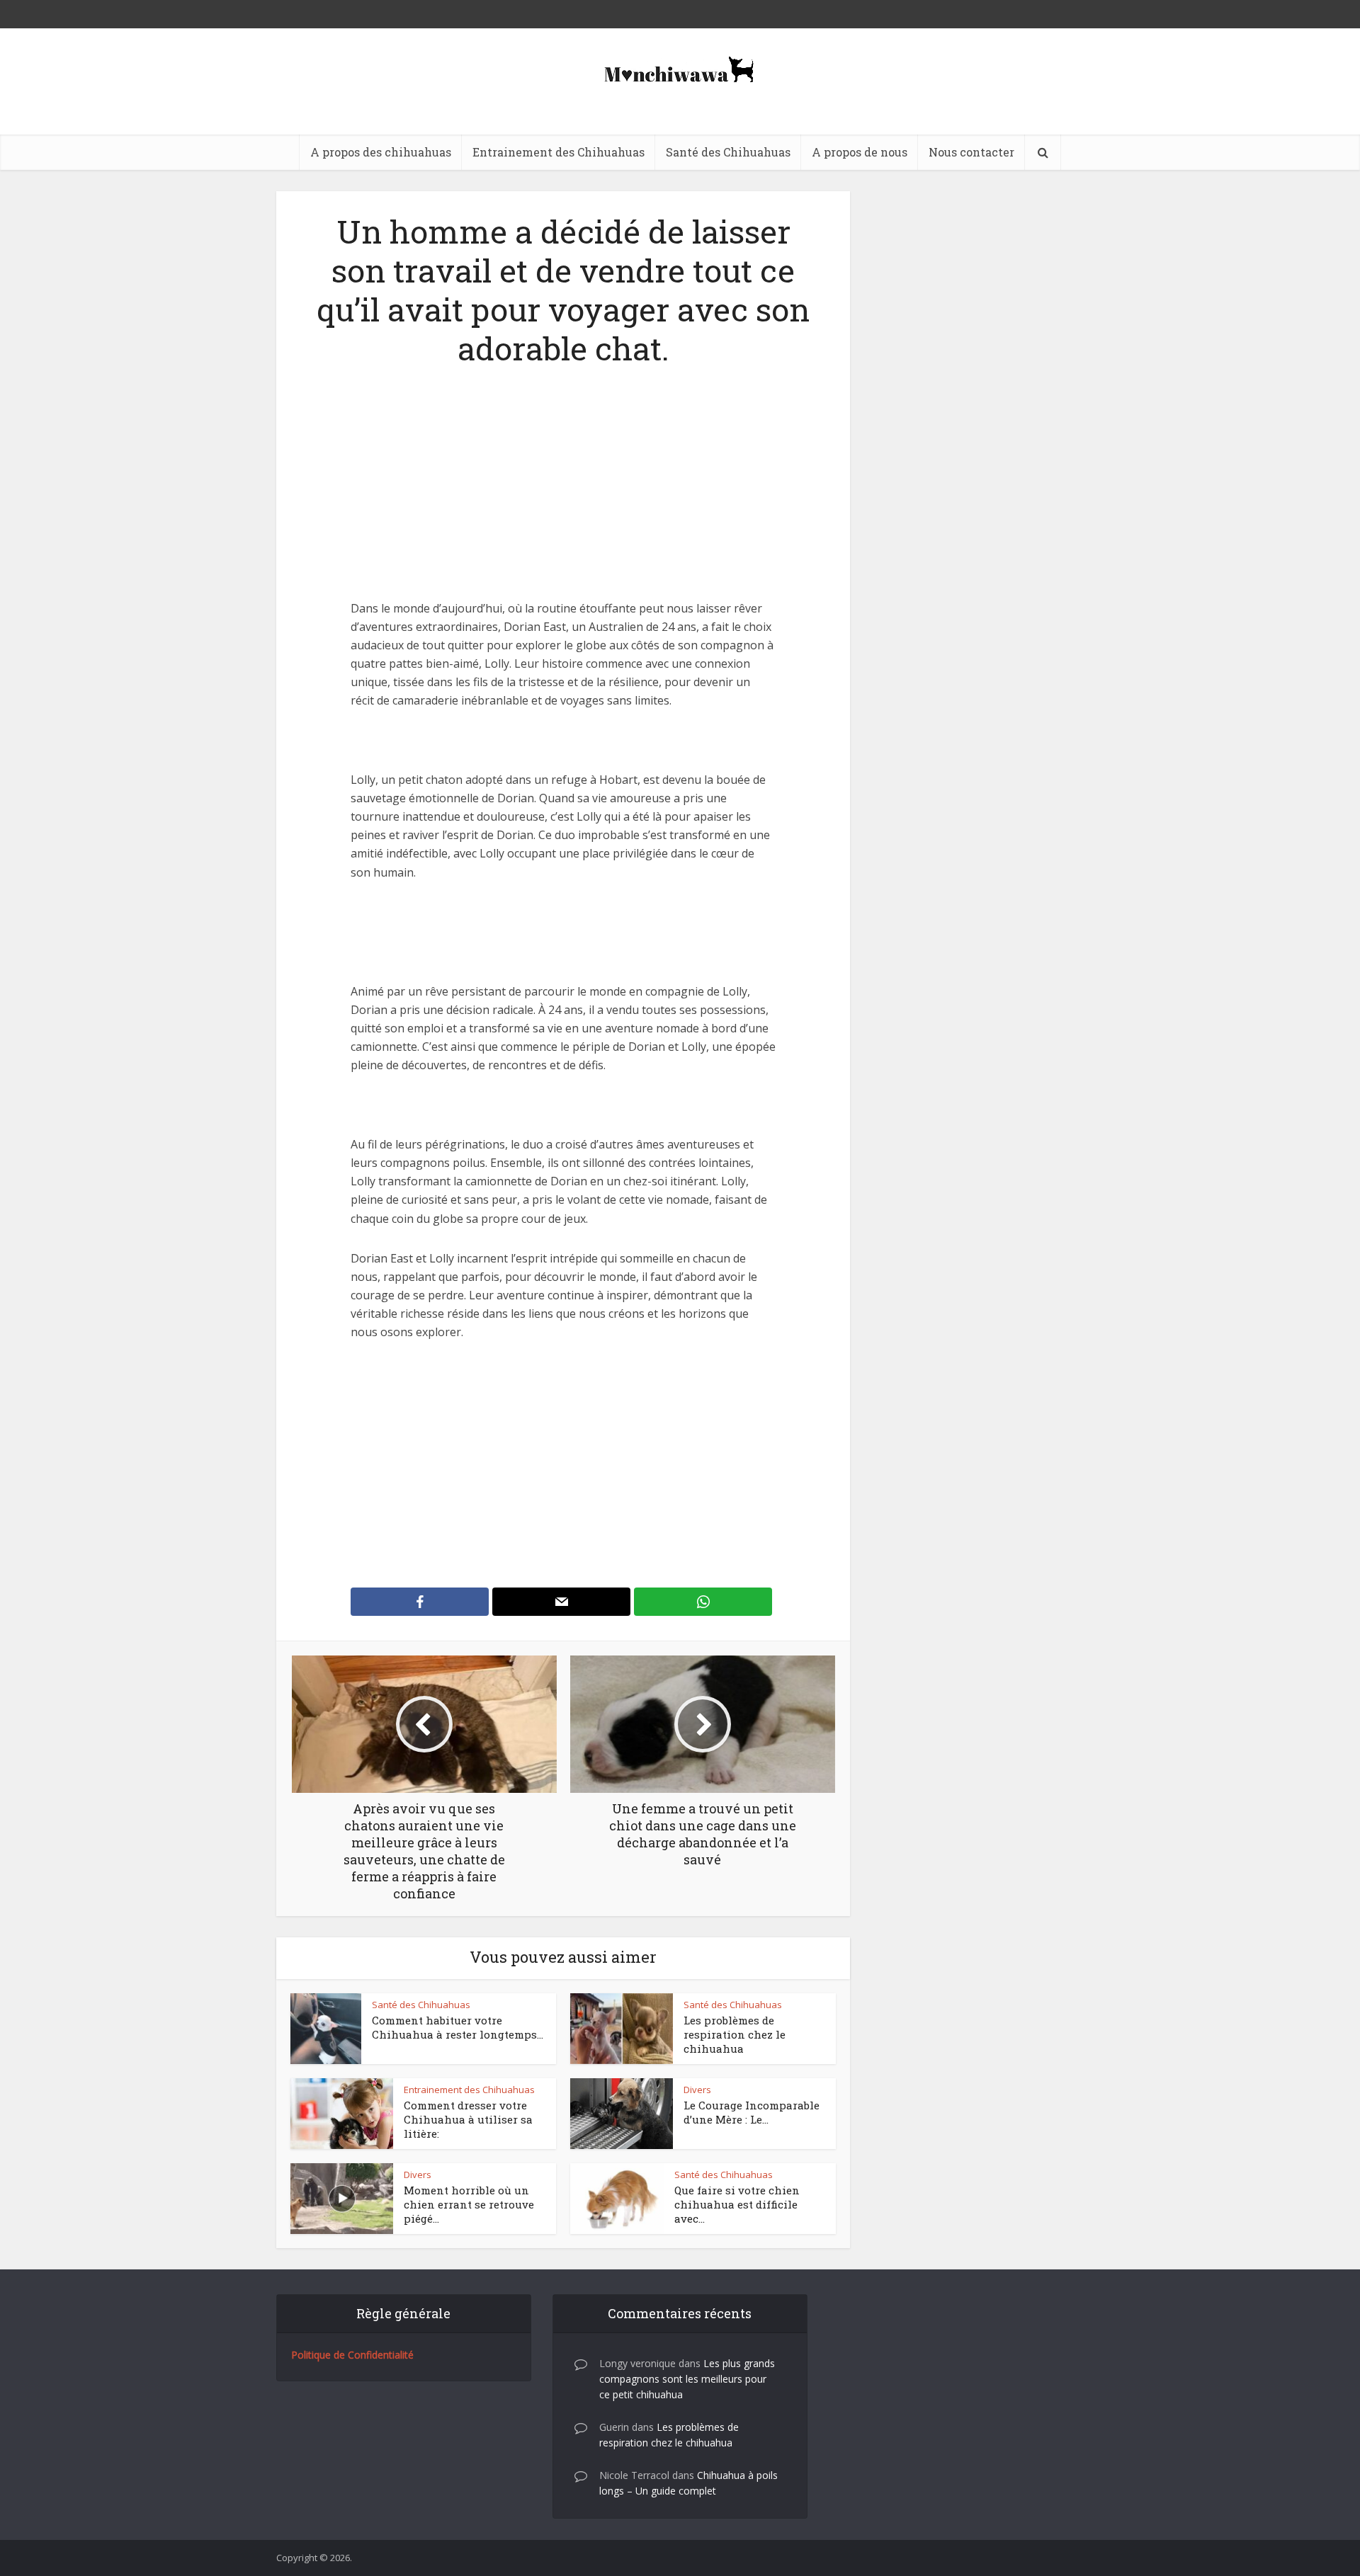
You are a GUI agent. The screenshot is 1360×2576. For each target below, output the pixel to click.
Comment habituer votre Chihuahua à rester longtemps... (458, 2027)
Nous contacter (971, 152)
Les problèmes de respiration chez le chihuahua (735, 2035)
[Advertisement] (563, 494)
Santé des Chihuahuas (728, 152)
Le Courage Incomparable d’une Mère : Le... (752, 2112)
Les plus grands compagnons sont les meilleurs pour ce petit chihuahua (687, 2379)
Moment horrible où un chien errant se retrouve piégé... (469, 2205)
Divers (697, 2090)
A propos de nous (860, 152)
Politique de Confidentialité (352, 2355)
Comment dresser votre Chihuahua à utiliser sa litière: (468, 2120)
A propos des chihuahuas (381, 152)
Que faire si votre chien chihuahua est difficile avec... (737, 2205)
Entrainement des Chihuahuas (559, 152)
